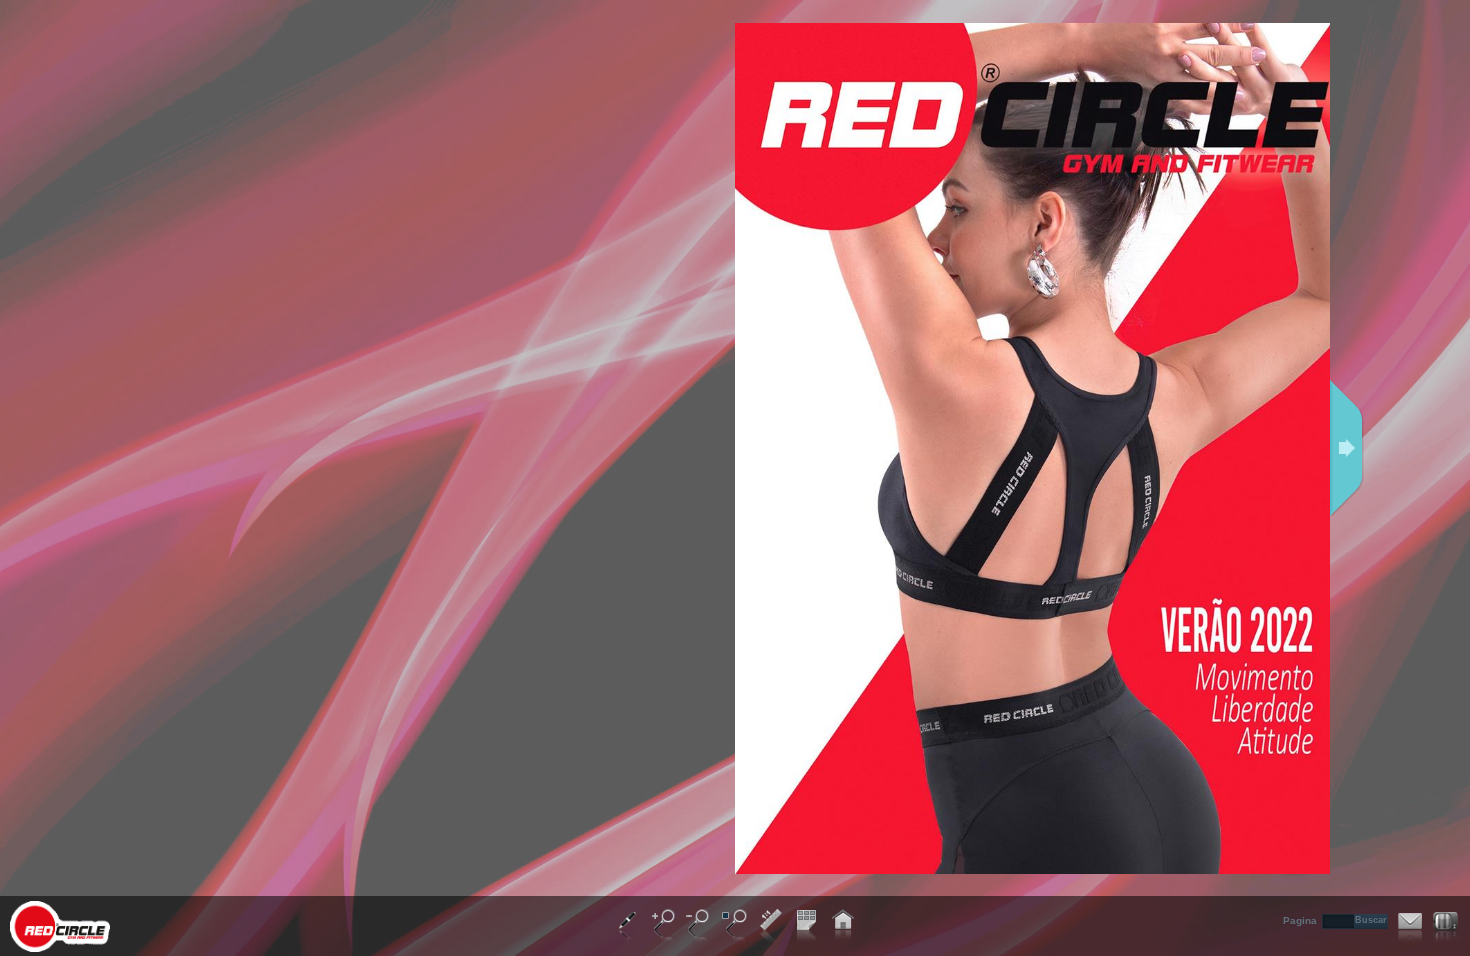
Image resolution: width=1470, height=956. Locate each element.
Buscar (1371, 920)
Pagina (1300, 920)
